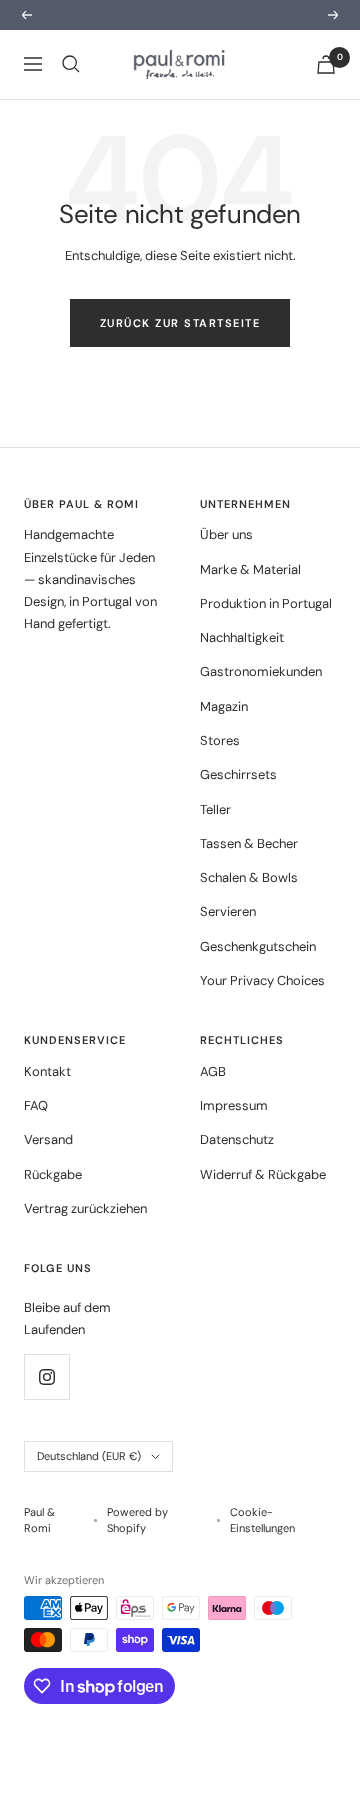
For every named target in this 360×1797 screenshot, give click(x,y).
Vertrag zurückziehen (85, 1208)
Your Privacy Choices (262, 980)
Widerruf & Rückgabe (263, 1174)
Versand (48, 1139)
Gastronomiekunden (261, 671)
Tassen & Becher (249, 843)
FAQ (36, 1105)
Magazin (224, 706)
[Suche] (71, 64)
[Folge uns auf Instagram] (46, 1376)
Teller (215, 809)
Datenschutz (237, 1139)
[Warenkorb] (326, 64)
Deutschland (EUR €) (89, 1456)
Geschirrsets (238, 774)
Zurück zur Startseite (180, 323)
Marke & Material (250, 569)
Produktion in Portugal (266, 603)
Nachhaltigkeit (242, 637)
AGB (213, 1071)
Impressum (234, 1105)
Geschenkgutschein (258, 946)
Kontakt (47, 1071)
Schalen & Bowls (249, 877)
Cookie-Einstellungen (262, 1520)
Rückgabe (53, 1174)
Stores (220, 740)
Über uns (226, 534)
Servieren (228, 911)
